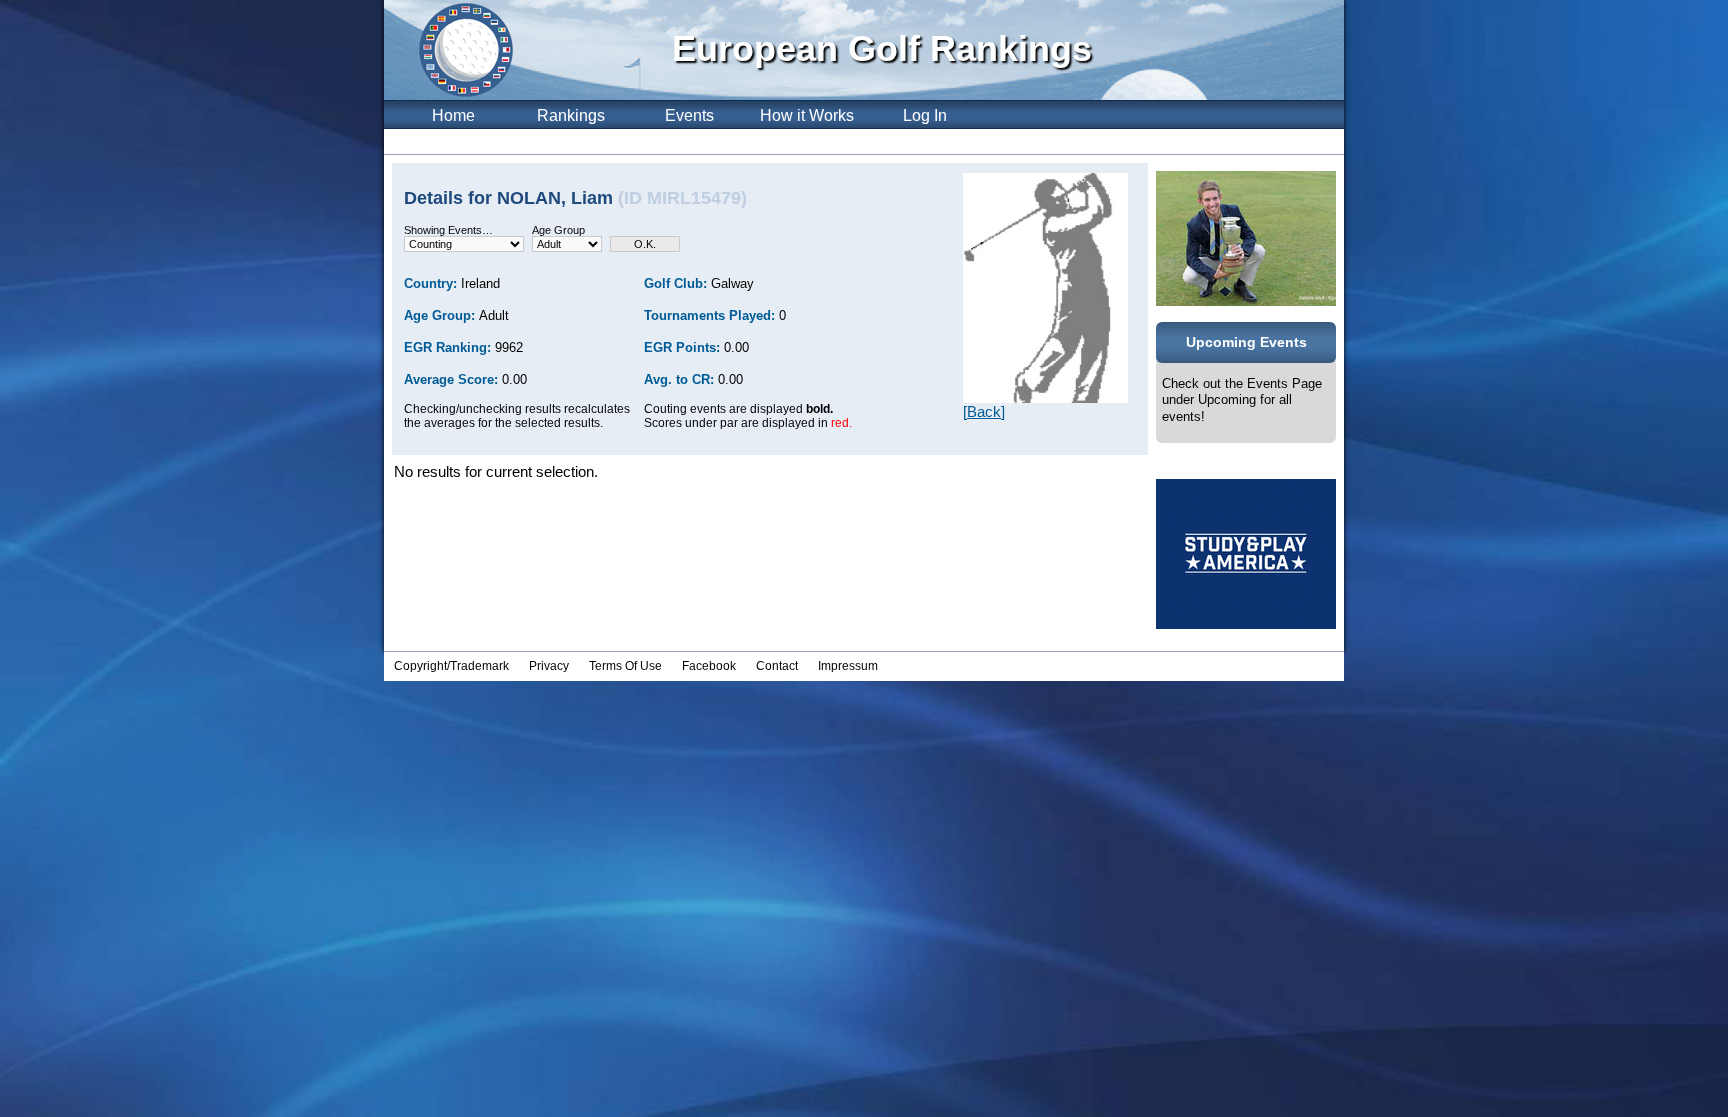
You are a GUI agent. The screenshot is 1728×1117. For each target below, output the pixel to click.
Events (689, 115)
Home (453, 115)
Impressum (848, 666)
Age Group (558, 230)
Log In (925, 115)
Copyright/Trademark (451, 666)
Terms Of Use (625, 666)
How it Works (807, 115)
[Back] (984, 411)
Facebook (709, 666)
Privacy (549, 666)
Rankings (571, 115)
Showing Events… (448, 230)
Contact (777, 666)
